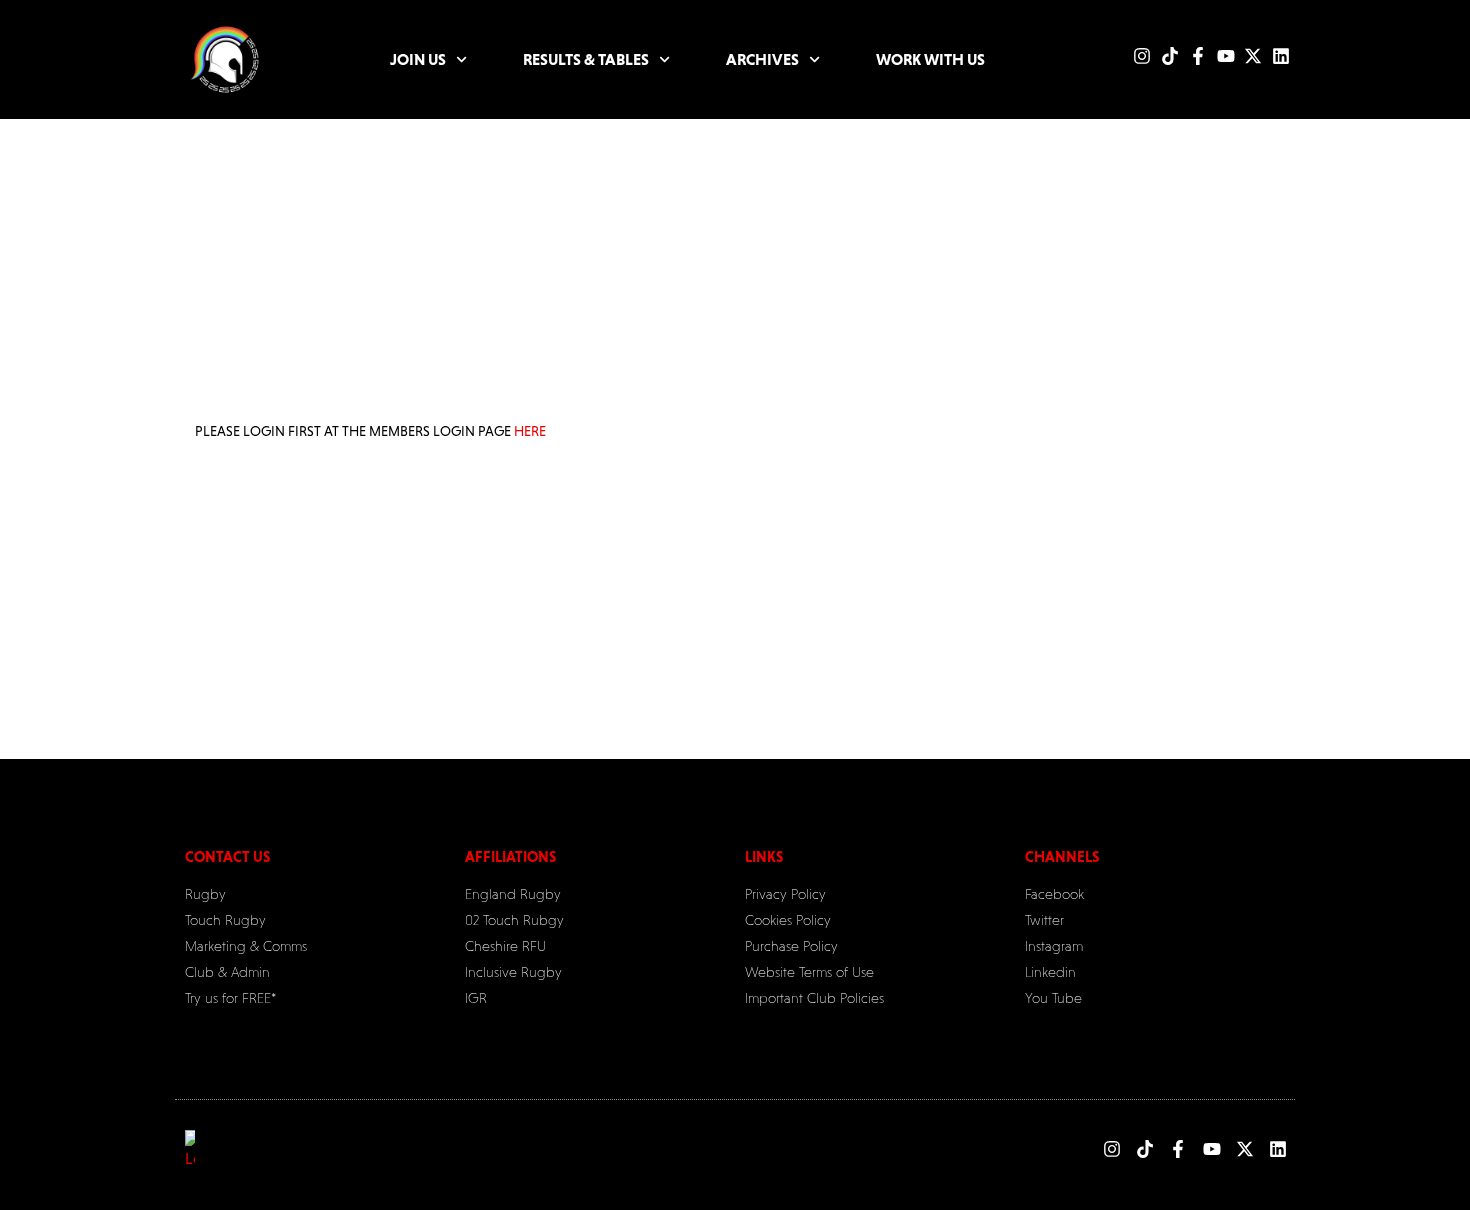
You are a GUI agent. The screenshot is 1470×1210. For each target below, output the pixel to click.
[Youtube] (1226, 56)
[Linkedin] (1281, 56)
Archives (762, 59)
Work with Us (930, 59)
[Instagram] (1142, 56)
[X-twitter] (1253, 56)
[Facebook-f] (1198, 56)
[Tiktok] (1170, 56)
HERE (530, 431)
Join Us (418, 59)
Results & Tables (586, 59)
